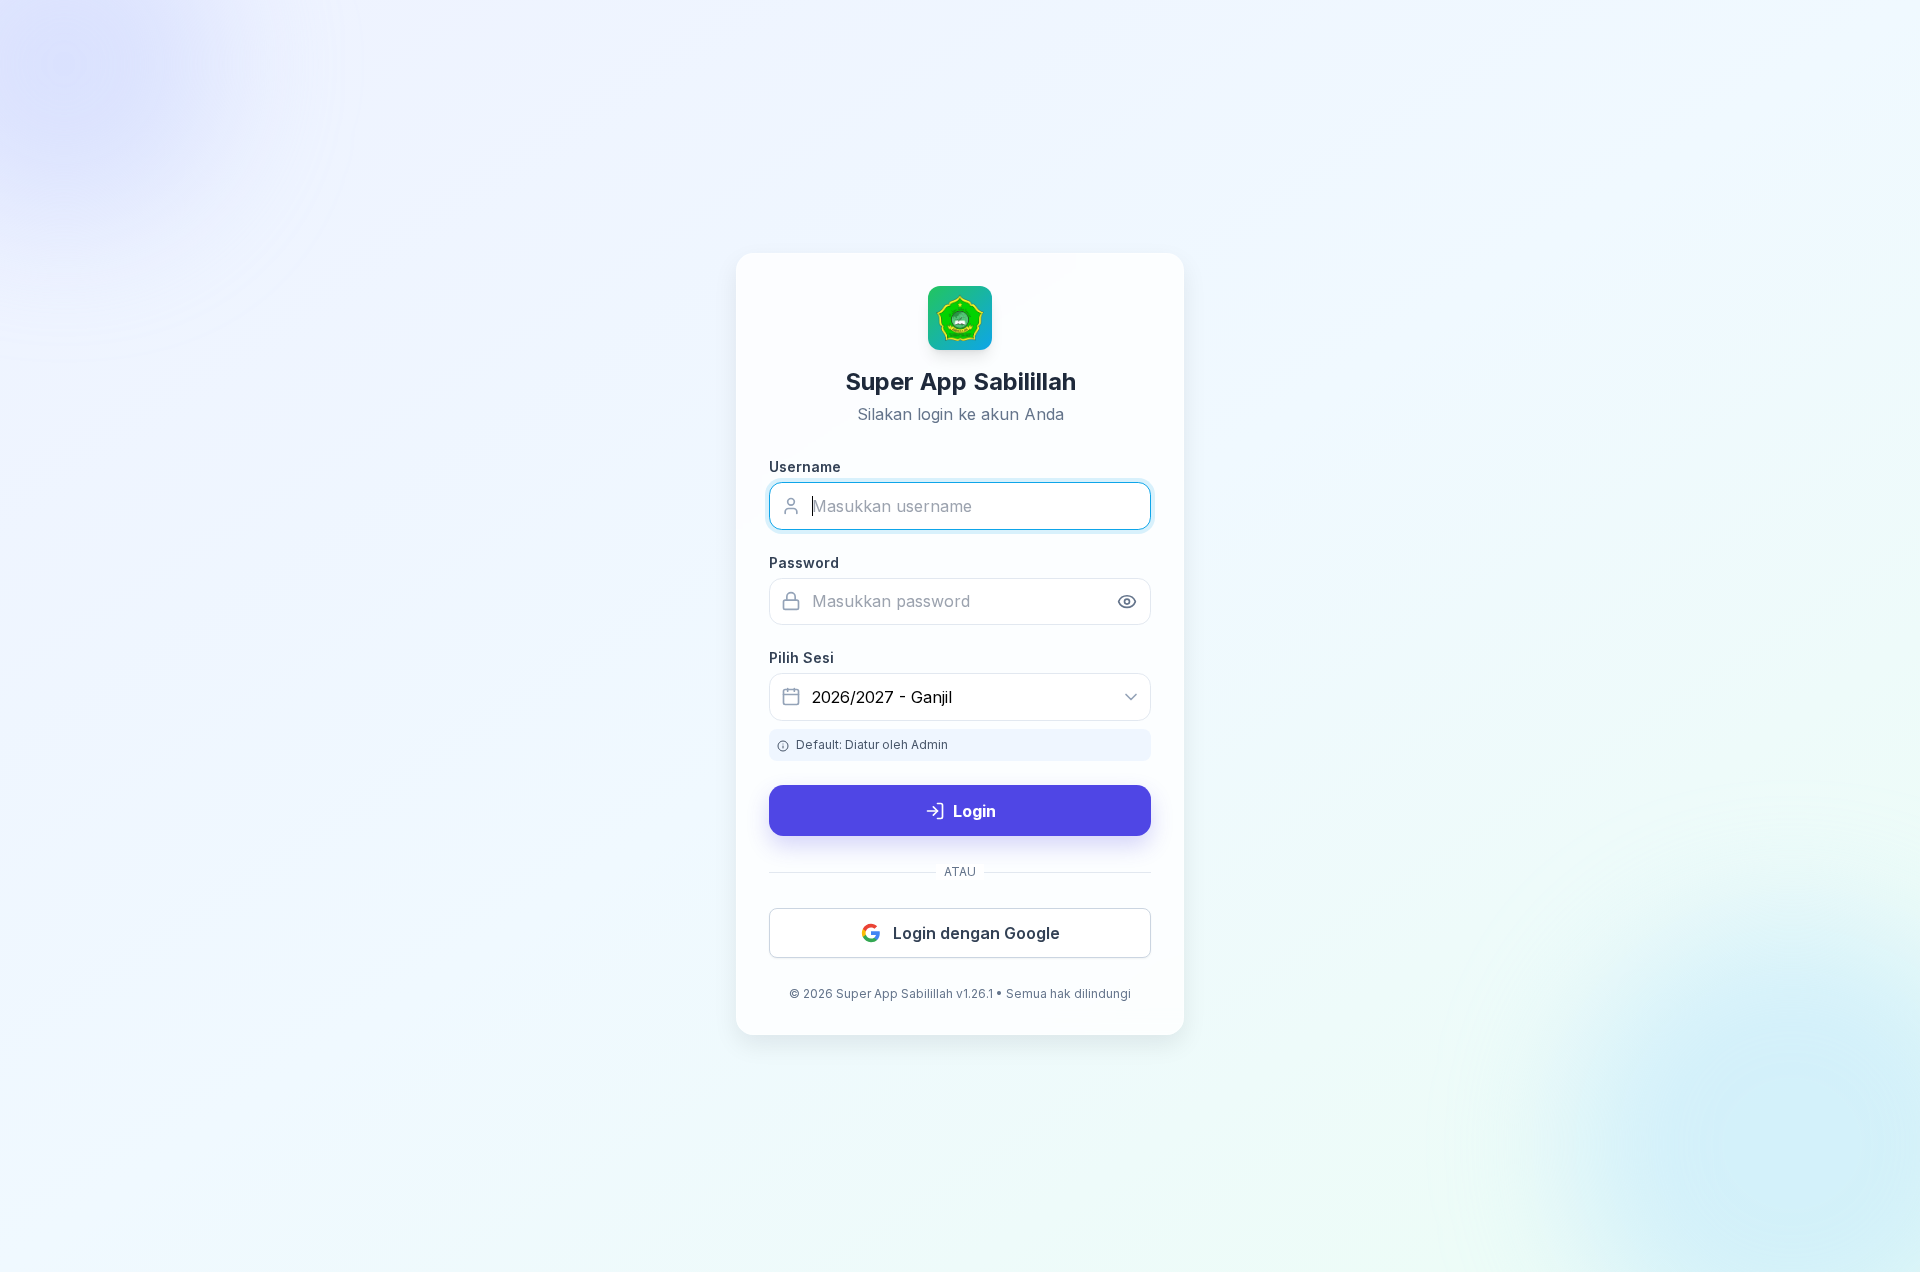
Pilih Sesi (801, 657)
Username (805, 466)
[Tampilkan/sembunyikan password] (1127, 601)
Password (804, 562)
